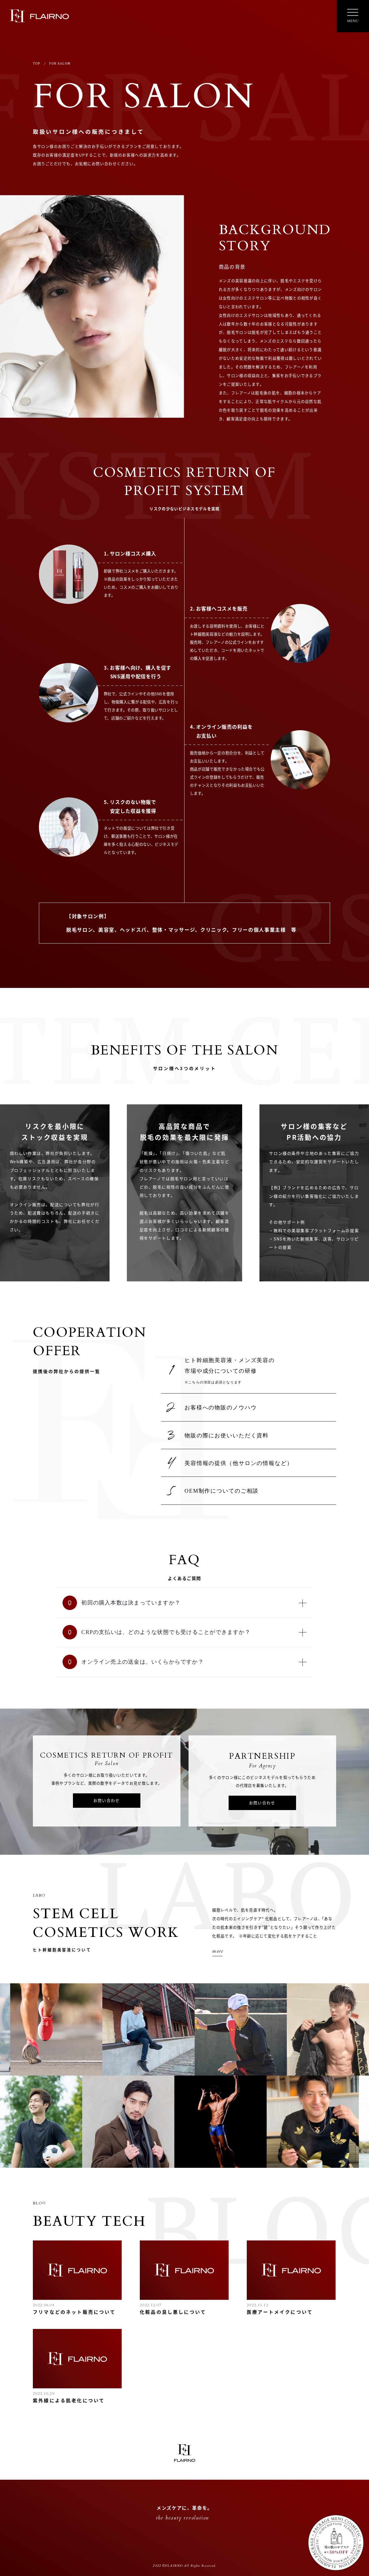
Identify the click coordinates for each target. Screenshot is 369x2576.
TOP (36, 63)
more (218, 1951)
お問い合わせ (107, 1800)
